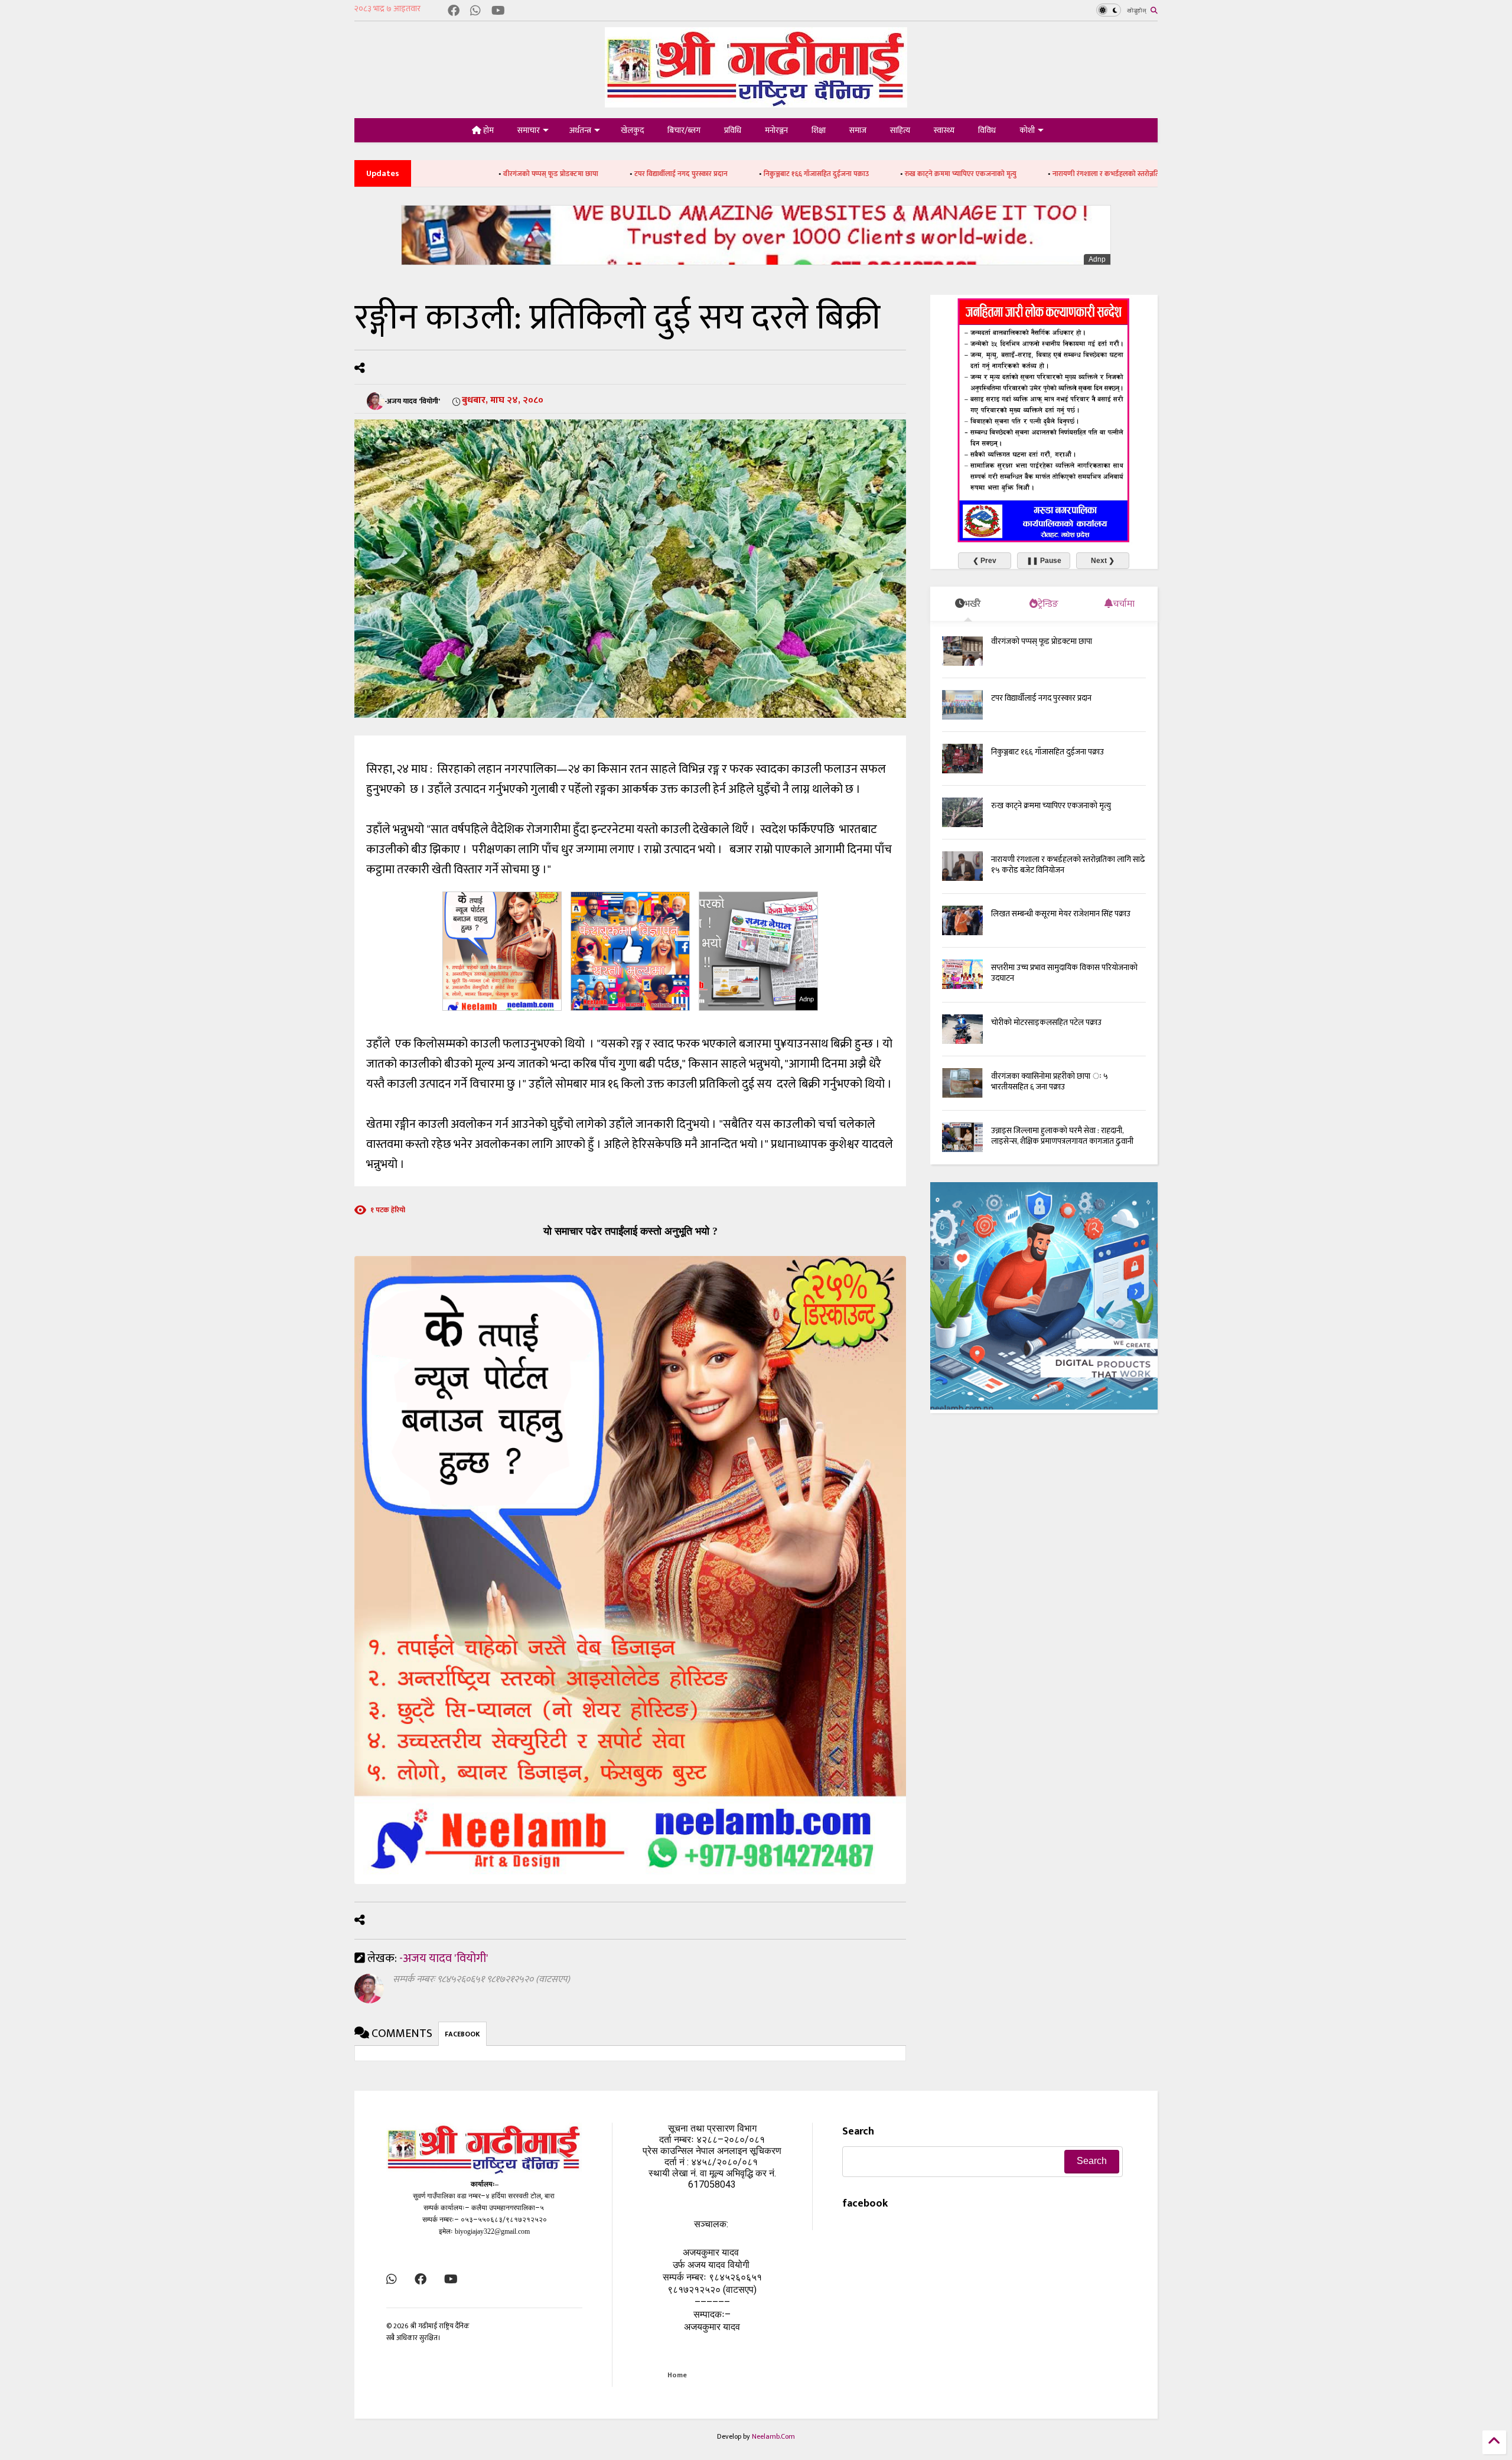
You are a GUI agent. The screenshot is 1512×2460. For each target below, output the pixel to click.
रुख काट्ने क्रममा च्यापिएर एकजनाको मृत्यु (802, 174)
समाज (858, 130)
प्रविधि (733, 130)
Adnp (1097, 259)
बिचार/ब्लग (684, 130)
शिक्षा (819, 130)
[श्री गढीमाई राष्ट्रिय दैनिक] (756, 103)
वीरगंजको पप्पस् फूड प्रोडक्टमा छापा (1042, 641)
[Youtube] (498, 12)
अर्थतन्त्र (580, 130)
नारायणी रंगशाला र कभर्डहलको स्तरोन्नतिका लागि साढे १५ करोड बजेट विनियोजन (1000, 174)
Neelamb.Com (773, 2436)
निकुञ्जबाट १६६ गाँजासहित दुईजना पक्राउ (658, 174)
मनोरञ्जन (776, 130)
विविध (987, 130)
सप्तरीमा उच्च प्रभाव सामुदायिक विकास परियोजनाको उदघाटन (1064, 973)
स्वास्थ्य (944, 130)
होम (488, 130)
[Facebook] (454, 12)
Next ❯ (1103, 561)
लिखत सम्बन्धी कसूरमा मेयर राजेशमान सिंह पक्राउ (1061, 914)
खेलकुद (632, 130)
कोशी (1027, 130)
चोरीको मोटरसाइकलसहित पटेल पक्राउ (1046, 1022)
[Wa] (475, 12)
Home (677, 2375)
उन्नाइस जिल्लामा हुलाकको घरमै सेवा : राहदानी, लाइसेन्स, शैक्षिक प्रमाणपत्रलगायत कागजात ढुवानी (1062, 1136)
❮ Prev (985, 561)
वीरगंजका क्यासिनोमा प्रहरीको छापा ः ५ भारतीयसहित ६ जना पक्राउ (1050, 1081)
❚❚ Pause (1044, 561)
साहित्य (900, 130)
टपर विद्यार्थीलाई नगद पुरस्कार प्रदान (523, 174)
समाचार (529, 130)
